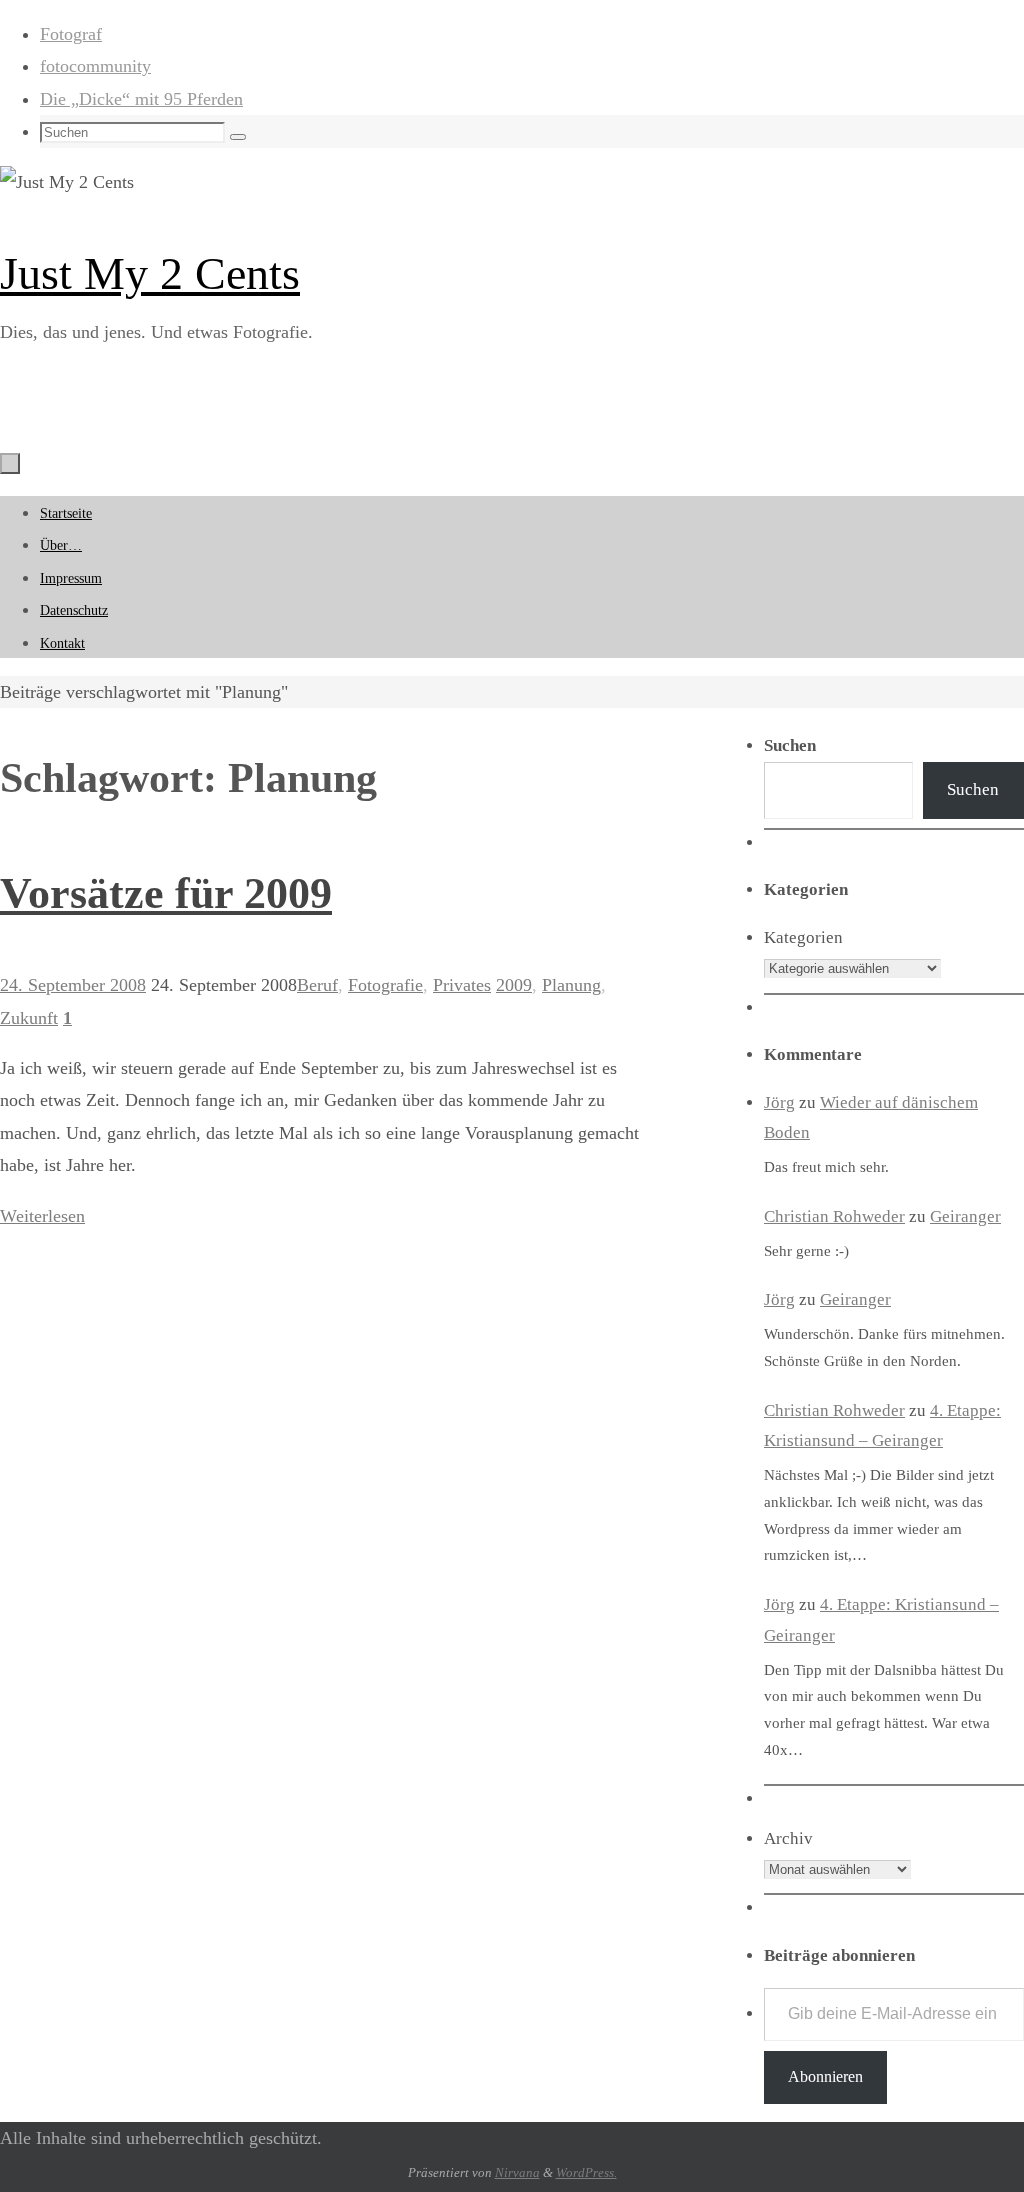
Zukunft (29, 1018)
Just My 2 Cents (150, 273)
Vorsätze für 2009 (166, 893)
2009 (514, 985)
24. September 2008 (73, 985)
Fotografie (385, 985)
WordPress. (586, 2172)
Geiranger (965, 1216)
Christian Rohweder (834, 1216)
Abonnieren (825, 2076)
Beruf (317, 985)
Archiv (788, 1838)
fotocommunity (95, 66)
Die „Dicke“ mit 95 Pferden (141, 99)
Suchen (973, 789)
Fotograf (71, 34)
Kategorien (803, 937)
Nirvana (517, 2172)
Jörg (779, 1102)
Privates (462, 985)
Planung (571, 985)
